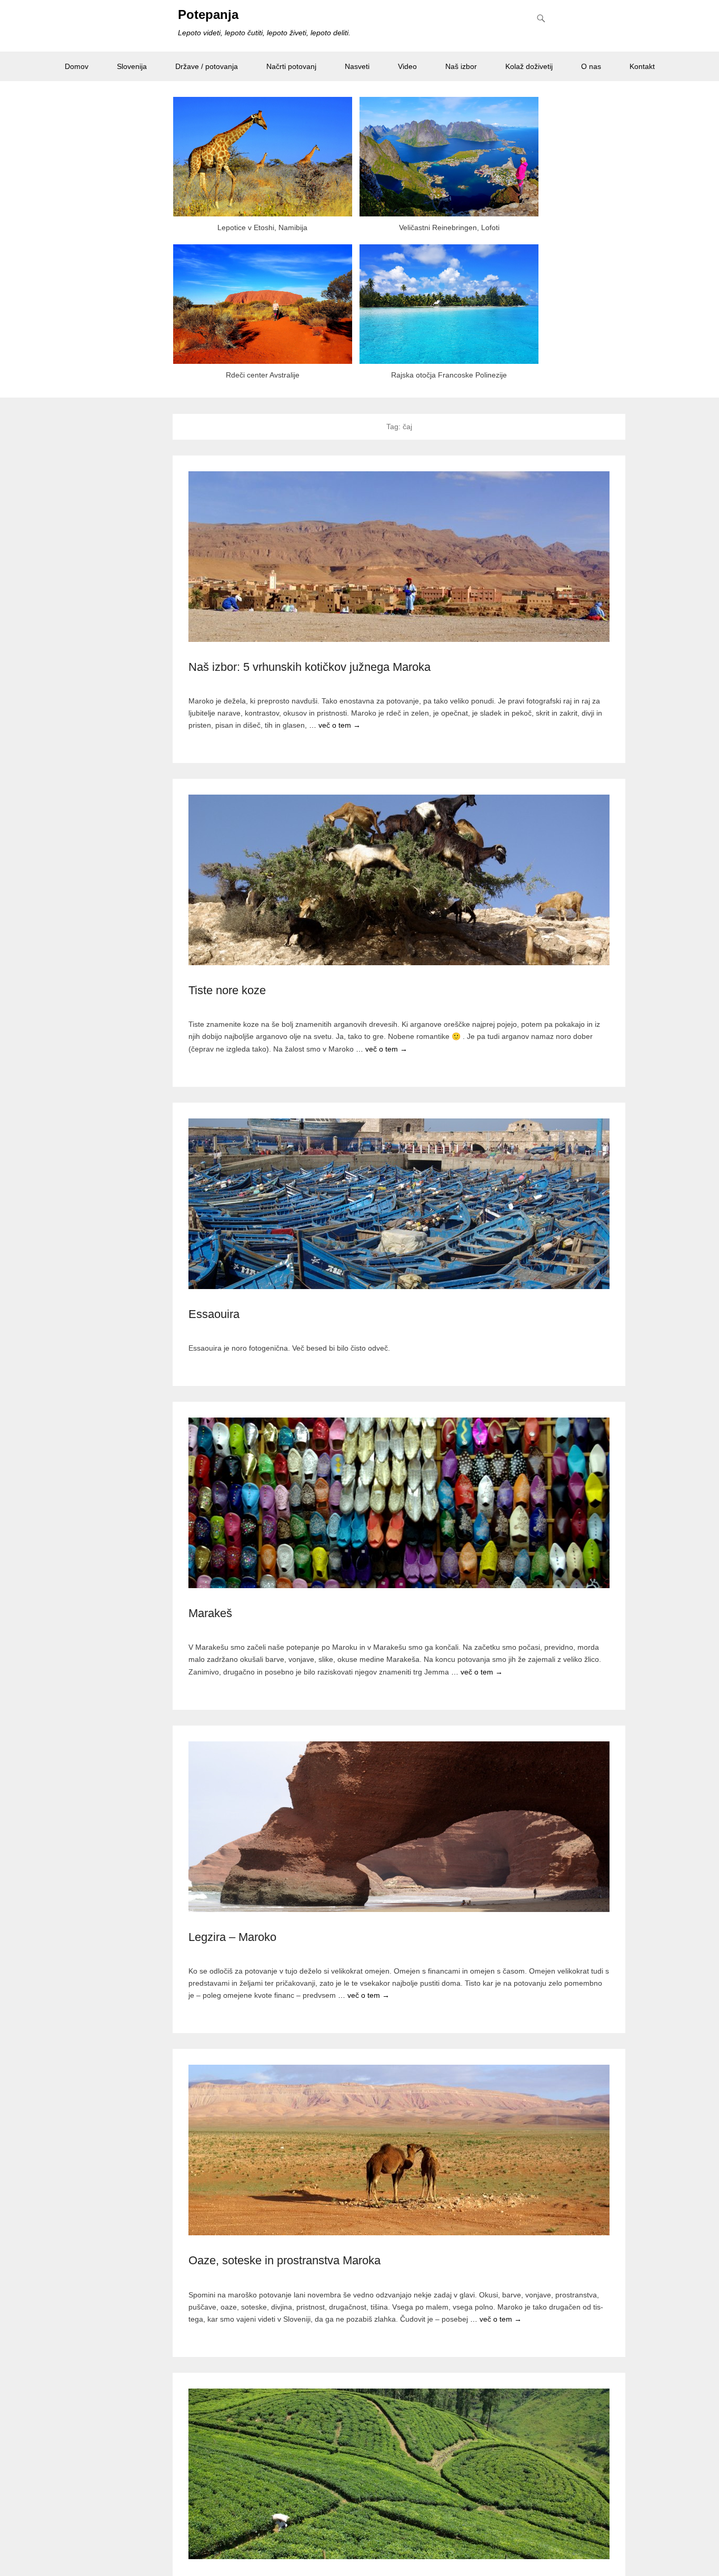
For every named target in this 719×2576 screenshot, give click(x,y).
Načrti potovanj (291, 66)
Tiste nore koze (227, 990)
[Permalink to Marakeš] (399, 1503)
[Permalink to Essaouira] (399, 1204)
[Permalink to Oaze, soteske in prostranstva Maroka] (399, 2150)
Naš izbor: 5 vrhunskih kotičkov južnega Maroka (309, 667)
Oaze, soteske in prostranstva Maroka (284, 2260)
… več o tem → (335, 725)
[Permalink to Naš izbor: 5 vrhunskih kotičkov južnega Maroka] (399, 557)
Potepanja (208, 14)
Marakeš (210, 1613)
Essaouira (214, 1314)
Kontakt (642, 66)
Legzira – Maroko (232, 1937)
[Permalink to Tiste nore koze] (399, 880)
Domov (77, 66)
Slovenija (132, 66)
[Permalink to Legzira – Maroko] (399, 1827)
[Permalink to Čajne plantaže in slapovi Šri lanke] (399, 2474)
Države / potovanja (207, 66)
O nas (591, 66)
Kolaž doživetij (529, 66)
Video (407, 66)
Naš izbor (461, 66)
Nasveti (357, 66)
